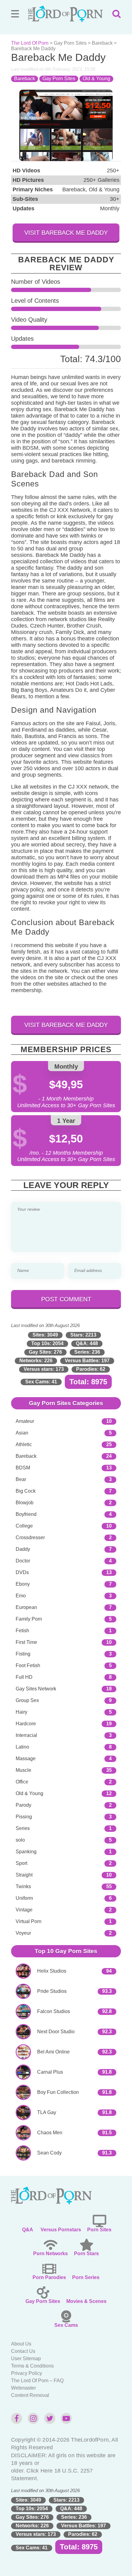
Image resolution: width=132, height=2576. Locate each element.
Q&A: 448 (87, 1343)
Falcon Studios (54, 2011)
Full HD (24, 1677)
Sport (21, 1863)
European (26, 1607)
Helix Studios (52, 1971)
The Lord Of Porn (30, 43)
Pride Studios (52, 1991)
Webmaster (23, 2388)
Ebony (23, 1584)
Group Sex (27, 1700)
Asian (22, 1433)
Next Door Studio (56, 2032)
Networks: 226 (36, 1361)
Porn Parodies (49, 2277)
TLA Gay (47, 2112)
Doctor (23, 1561)
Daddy (23, 1549)
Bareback (102, 43)
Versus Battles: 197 (87, 1361)
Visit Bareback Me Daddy (66, 233)
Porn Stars (86, 2254)
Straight (24, 1875)
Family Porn (29, 1619)
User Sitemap (26, 2359)
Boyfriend (26, 1514)
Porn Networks (50, 2254)
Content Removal (30, 2395)
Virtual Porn (29, 1921)
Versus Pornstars (61, 2230)
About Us (21, 2344)
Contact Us (23, 2351)
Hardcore (26, 1724)
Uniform (24, 1898)
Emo (21, 1596)
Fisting (23, 1654)
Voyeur (23, 1933)
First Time (26, 1642)
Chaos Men (50, 2133)
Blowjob (25, 1503)
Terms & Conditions (32, 2366)
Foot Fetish (28, 1665)
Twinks (23, 1886)
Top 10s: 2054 (47, 1343)
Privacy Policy (27, 2373)
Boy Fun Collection (58, 2092)
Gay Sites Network (36, 1689)
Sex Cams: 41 (41, 1382)
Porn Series (86, 2277)
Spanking (26, 1852)
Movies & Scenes (86, 2301)
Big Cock (26, 1491)
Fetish (22, 1631)
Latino (22, 1747)
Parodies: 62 (91, 1369)
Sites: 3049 (45, 1335)
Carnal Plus (50, 2072)
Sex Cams (66, 2325)
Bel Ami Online (53, 2052)
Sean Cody (49, 2153)
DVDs (22, 1572)
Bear (21, 1479)
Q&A (28, 2230)
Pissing (24, 1817)
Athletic (24, 1444)
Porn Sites (99, 2230)
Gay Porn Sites (70, 43)
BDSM (23, 1468)
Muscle (23, 1770)
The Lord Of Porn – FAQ (37, 2381)
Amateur (25, 1421)
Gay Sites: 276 (45, 1352)
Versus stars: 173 (44, 1369)
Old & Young (96, 79)
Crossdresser (30, 1537)
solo (20, 1840)
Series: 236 (87, 1352)
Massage (26, 1759)
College (24, 1526)
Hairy (21, 1712)
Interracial (26, 1735)
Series (23, 1828)
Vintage (24, 1910)
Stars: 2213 (83, 1335)
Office (22, 1782)
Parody (23, 1805)
